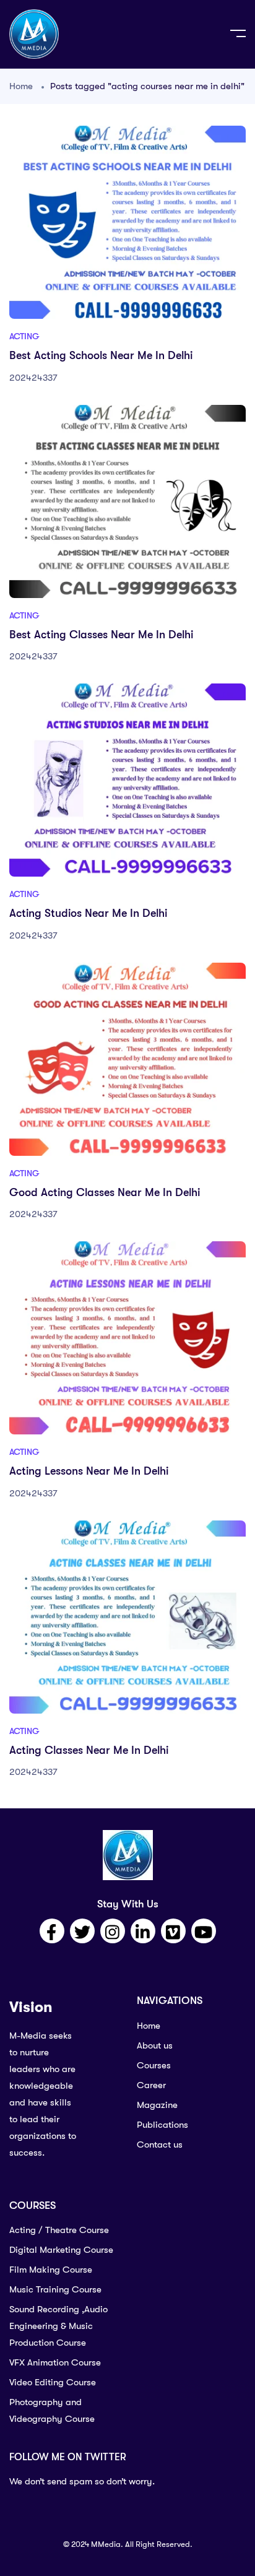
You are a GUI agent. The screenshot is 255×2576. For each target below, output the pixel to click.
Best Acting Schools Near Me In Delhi (101, 355)
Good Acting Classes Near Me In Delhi (105, 1192)
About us (155, 2045)
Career (151, 2085)
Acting (24, 336)
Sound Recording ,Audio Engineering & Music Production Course (58, 2326)
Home (21, 86)
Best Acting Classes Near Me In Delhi (101, 635)
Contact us (160, 2144)
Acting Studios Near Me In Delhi (88, 913)
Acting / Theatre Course (59, 2230)
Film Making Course (51, 2270)
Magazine (157, 2105)
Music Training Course (55, 2289)
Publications (162, 2125)
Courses (154, 2065)
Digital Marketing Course (61, 2250)
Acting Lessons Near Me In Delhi (89, 1471)
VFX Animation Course (55, 2362)
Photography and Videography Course (52, 2410)
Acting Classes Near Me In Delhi (89, 1750)
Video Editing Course (53, 2382)
